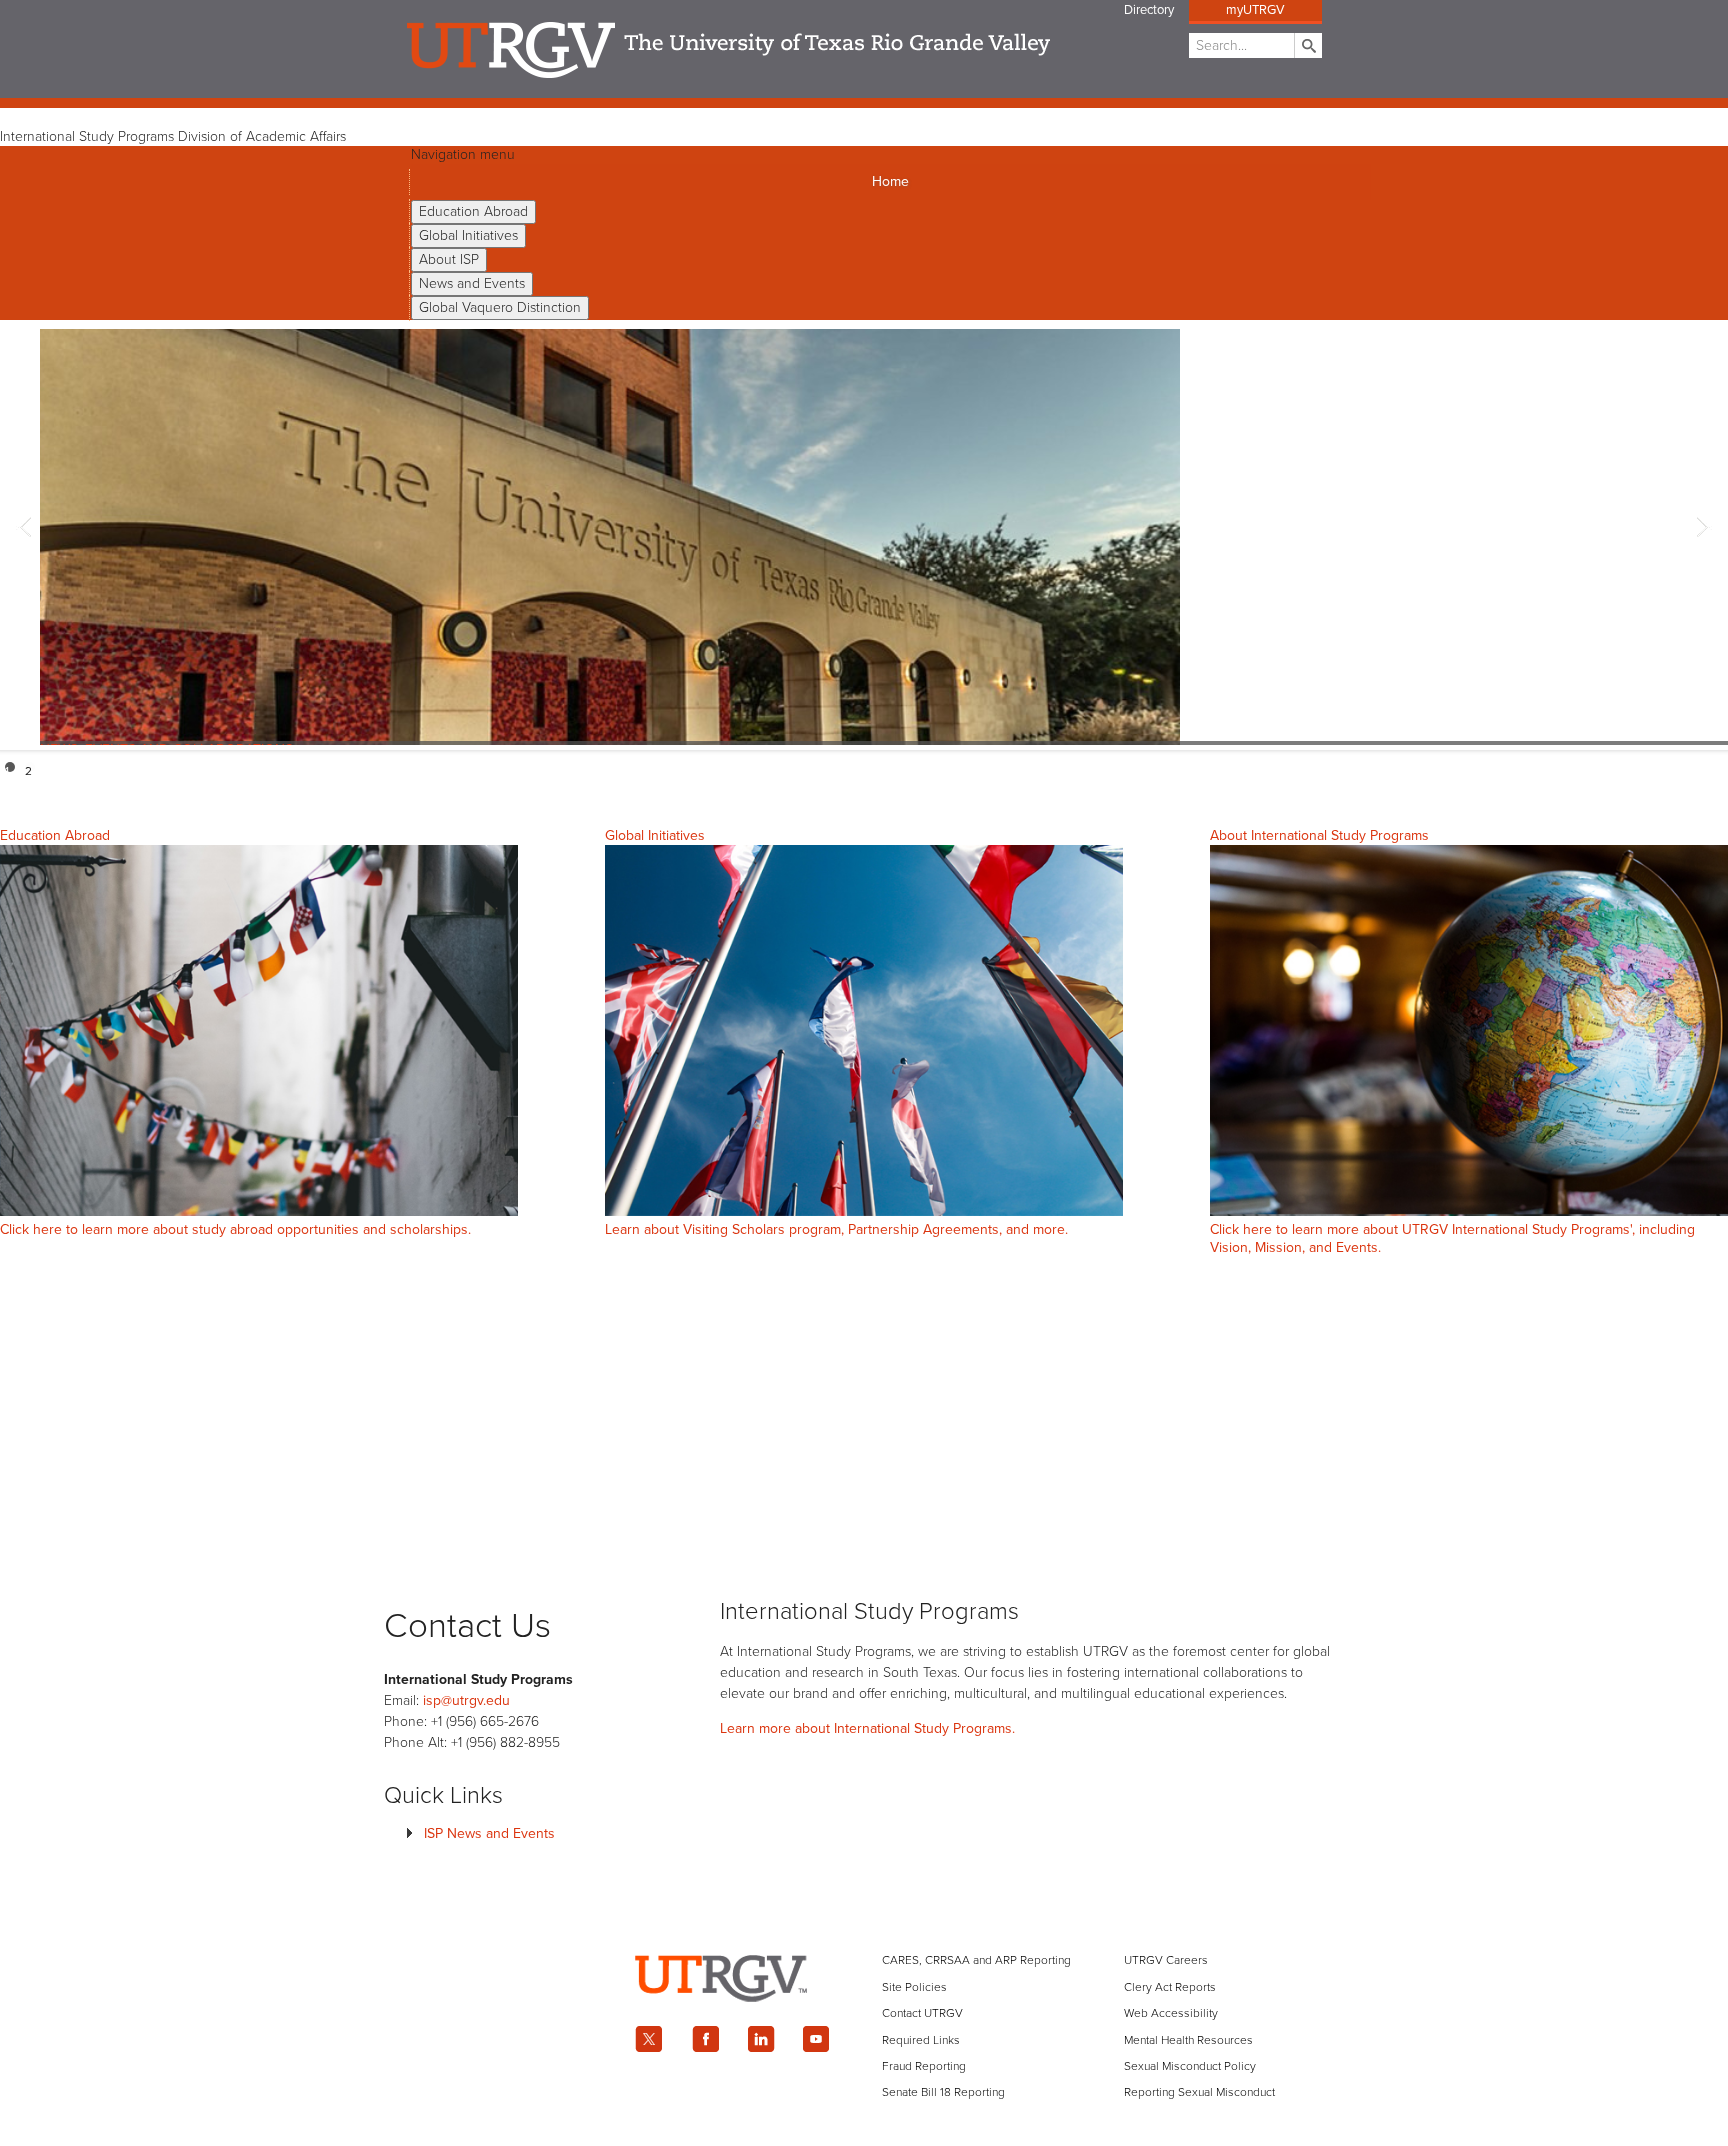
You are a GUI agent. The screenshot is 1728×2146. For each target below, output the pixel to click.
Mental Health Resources (1188, 2040)
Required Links (921, 2040)
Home (890, 181)
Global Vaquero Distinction (500, 307)
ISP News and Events (489, 1833)
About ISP (449, 259)
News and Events (472, 283)
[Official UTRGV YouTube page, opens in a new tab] (817, 2039)
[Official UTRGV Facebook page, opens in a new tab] (705, 2039)
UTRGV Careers (1166, 1960)
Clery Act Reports (1170, 1987)
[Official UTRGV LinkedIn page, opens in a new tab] (761, 2039)
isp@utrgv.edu (466, 1700)
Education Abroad (473, 211)
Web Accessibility (1171, 2013)
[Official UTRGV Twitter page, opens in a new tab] (649, 2039)
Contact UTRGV (922, 2013)
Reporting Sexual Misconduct (1199, 2092)
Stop (1710, 767)
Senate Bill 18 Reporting (943, 2092)
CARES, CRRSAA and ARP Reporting (976, 1960)
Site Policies (914, 1987)
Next (1702, 530)
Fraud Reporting (924, 2066)
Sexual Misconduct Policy (1190, 2066)
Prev (26, 530)
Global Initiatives (468, 235)
